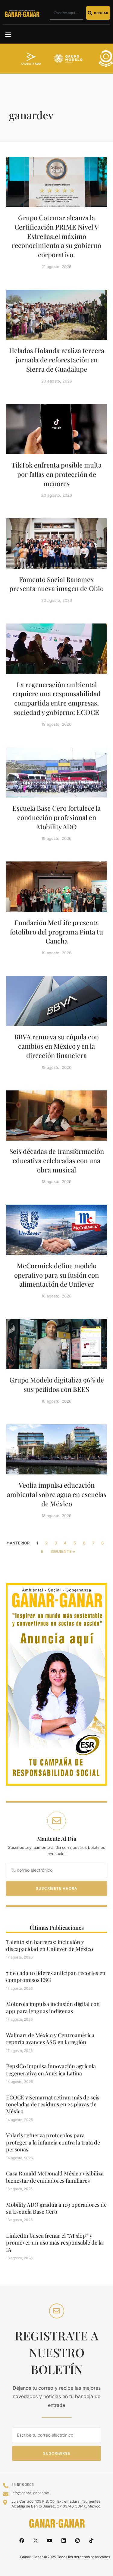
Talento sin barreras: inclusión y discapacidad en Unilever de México (50, 1945)
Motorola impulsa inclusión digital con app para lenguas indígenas (53, 2007)
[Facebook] (21, 2540)
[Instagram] (77, 2540)
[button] (8, 34)
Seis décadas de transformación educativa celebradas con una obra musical (57, 1160)
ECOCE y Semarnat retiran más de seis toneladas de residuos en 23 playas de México (53, 2104)
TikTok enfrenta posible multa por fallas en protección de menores (56, 474)
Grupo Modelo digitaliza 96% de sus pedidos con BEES (57, 1384)
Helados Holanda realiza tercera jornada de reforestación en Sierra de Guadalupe (57, 360)
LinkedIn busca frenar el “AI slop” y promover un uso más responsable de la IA (54, 2243)
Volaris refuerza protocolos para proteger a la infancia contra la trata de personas (53, 2142)
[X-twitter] (36, 2540)
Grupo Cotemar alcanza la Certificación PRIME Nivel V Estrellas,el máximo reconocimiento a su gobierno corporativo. (56, 236)
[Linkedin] (64, 2540)
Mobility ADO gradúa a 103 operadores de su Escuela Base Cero (56, 2208)
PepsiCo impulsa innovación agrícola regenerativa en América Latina (51, 2070)
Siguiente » (63, 1551)
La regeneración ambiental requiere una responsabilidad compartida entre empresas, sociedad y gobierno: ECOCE (56, 698)
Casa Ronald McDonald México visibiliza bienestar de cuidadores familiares (55, 2177)
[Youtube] (49, 2540)
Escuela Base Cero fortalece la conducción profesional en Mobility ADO (56, 817)
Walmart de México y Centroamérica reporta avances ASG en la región (50, 2039)
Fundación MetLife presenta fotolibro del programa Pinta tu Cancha (56, 932)
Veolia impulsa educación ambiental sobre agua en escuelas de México (57, 1494)
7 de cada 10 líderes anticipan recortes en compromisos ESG (56, 1976)
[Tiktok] (91, 2540)
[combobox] (66, 13)
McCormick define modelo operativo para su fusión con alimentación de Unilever (56, 1275)
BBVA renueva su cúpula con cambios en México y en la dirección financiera (56, 1046)
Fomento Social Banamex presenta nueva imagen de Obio (56, 584)
